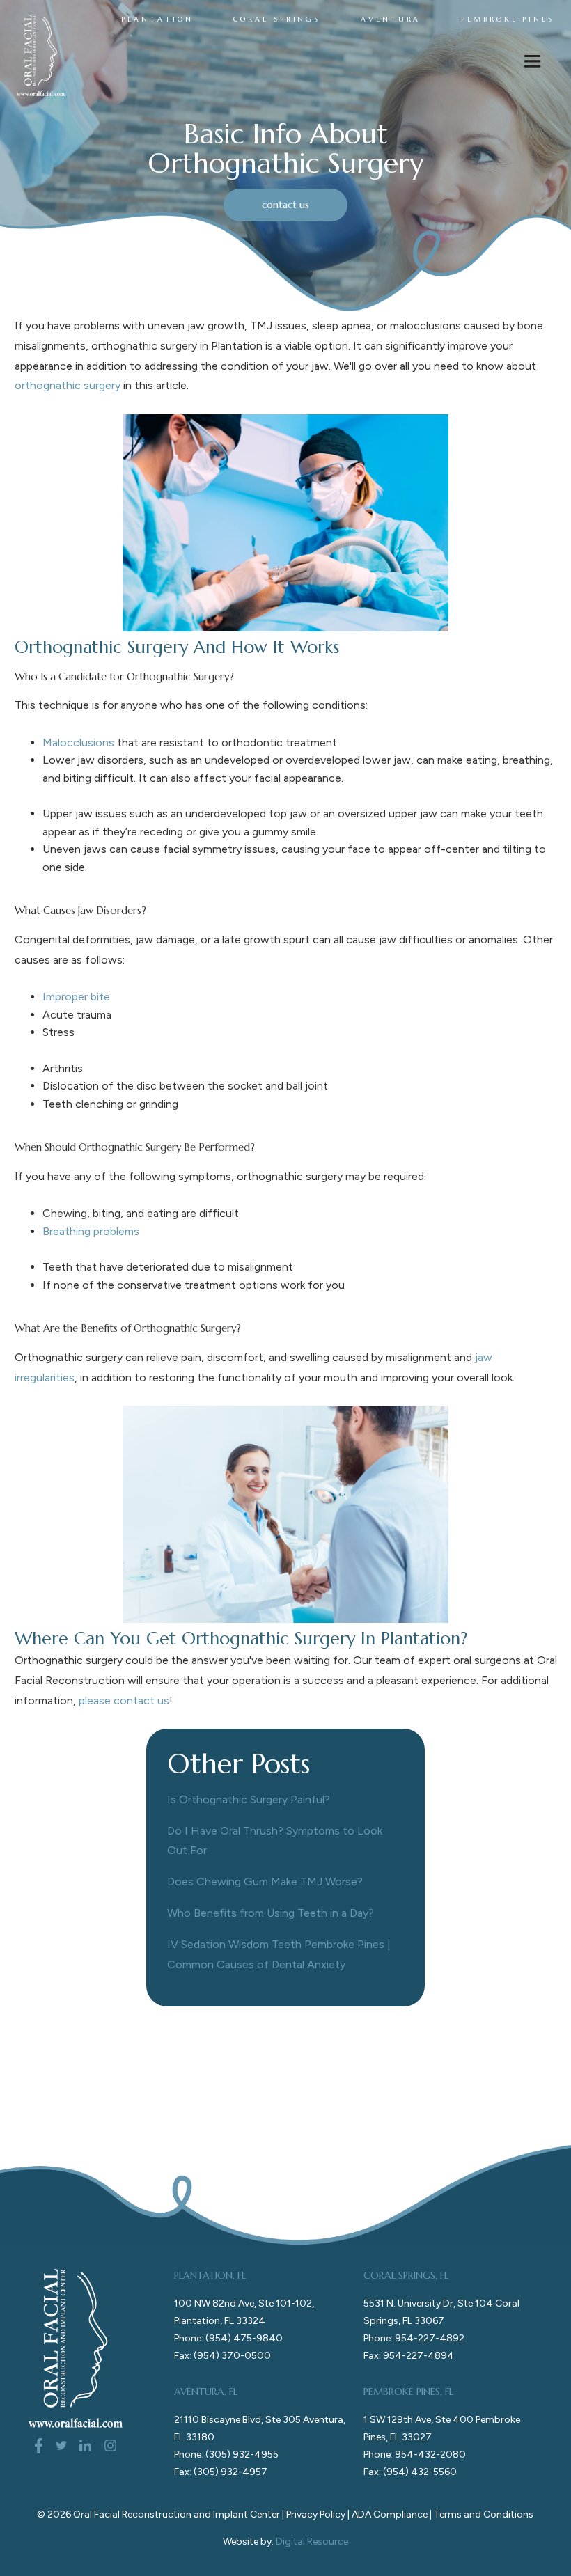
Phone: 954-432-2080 (415, 2455)
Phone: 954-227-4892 (414, 2338)
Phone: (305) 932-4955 (226, 2455)
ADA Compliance (390, 2514)
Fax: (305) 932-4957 (221, 2472)
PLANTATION (157, 19)
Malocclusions (78, 743)
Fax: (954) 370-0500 (222, 2356)
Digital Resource (312, 2542)
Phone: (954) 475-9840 (228, 2338)
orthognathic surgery (68, 385)
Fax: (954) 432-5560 (410, 2472)
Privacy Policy (316, 2514)
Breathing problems (91, 1231)
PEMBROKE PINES (508, 19)
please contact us (124, 1701)
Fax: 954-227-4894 (409, 2356)
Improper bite (76, 997)
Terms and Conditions (484, 2514)
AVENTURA (391, 19)
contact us (285, 205)
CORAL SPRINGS (277, 19)
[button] (532, 64)
